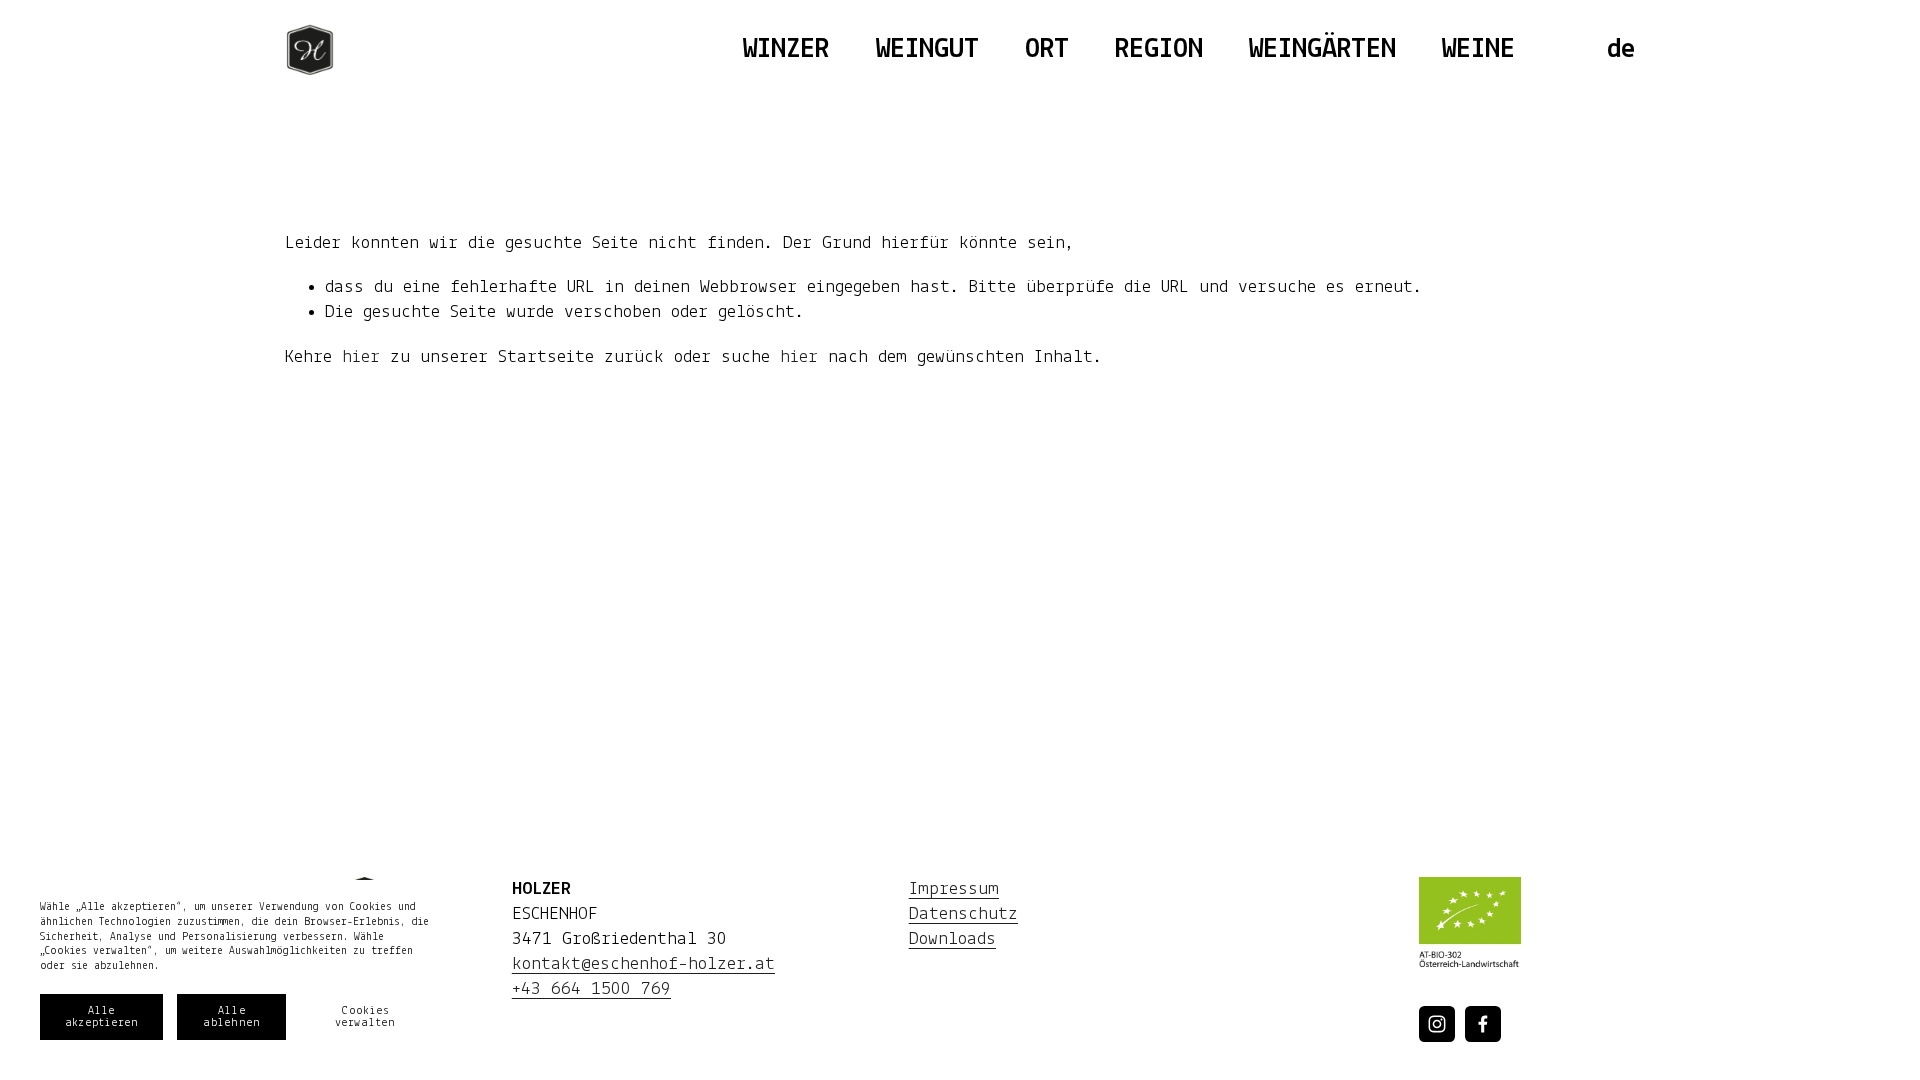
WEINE (1478, 49)
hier (361, 357)
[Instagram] (1437, 1024)
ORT (1047, 49)
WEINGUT (927, 49)
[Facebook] (1483, 1024)
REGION (1159, 49)
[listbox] (1621, 49)
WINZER (786, 49)
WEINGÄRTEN (1322, 49)
